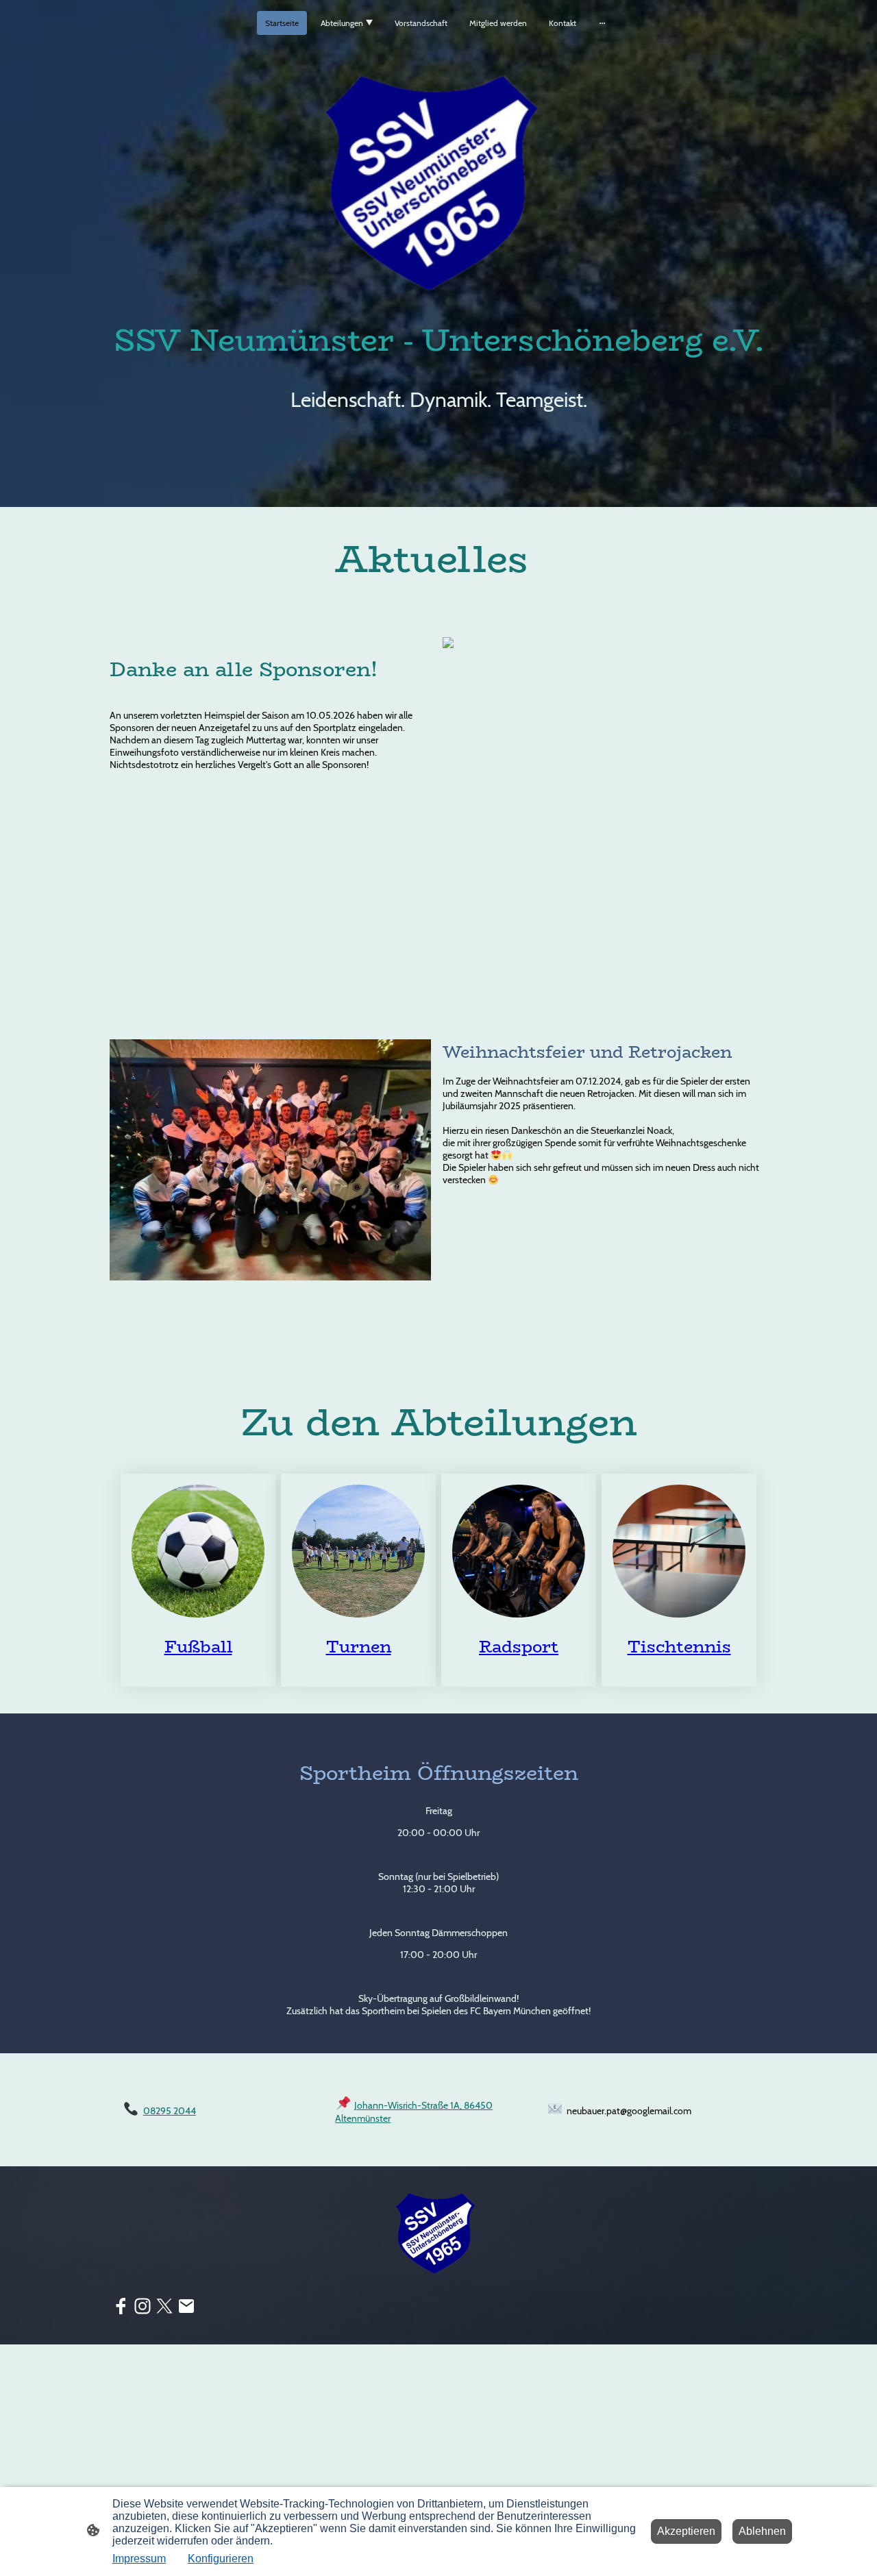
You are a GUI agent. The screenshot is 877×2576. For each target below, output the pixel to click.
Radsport (519, 1647)
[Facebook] (121, 2306)
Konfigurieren (221, 2559)
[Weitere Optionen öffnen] (602, 23)
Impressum (139, 2559)
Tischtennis (679, 1647)
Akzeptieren (686, 2531)
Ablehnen (762, 2531)
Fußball (198, 1647)
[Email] (186, 2306)
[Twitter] (164, 2306)
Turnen (359, 1647)
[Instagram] (143, 2306)
